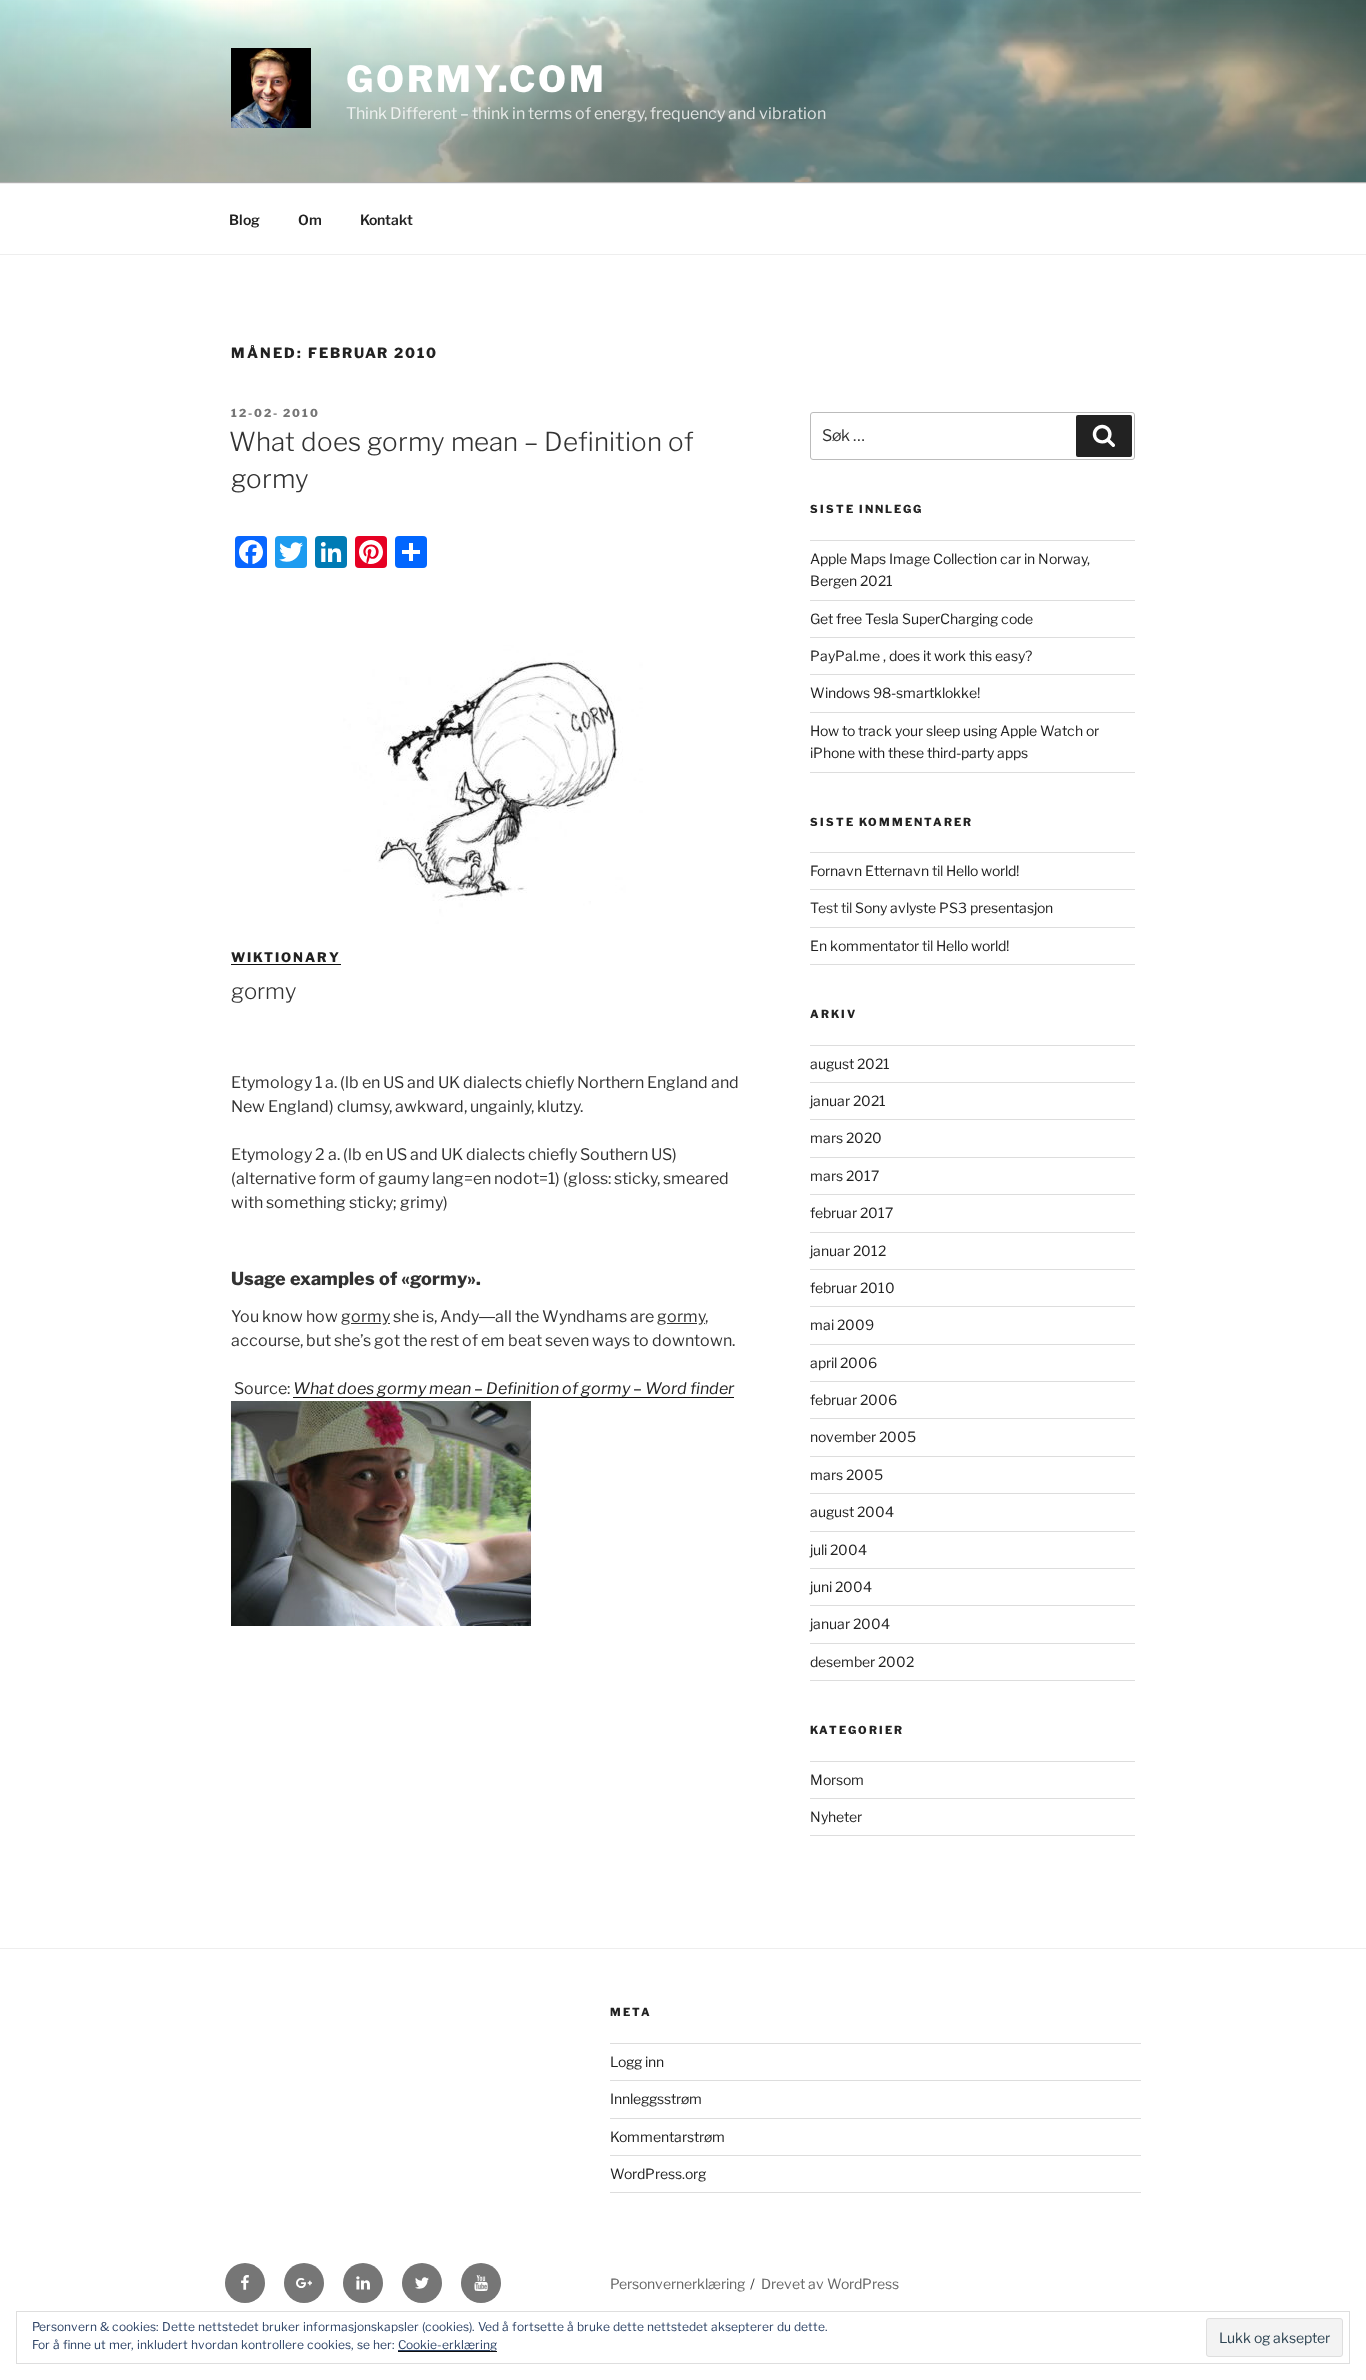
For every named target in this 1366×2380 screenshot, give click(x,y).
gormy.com (476, 79)
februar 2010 (852, 1287)
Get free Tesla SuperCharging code (921, 618)
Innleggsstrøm (656, 2098)
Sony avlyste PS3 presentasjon (954, 907)
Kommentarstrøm (667, 2136)
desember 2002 (862, 1661)
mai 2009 (842, 1324)
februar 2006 (853, 1399)
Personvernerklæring (677, 2283)
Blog (244, 219)
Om (310, 219)
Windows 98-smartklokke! (895, 692)
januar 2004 (850, 1623)
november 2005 (863, 1436)
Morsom (837, 1779)
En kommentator (864, 945)
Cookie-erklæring (447, 2344)
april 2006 (843, 1362)
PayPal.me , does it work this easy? (921, 655)
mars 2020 (846, 1137)
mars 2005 (846, 1474)
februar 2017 (851, 1212)
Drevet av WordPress (830, 2283)
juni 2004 (841, 1586)
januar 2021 (848, 1100)
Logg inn (637, 2061)
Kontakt (386, 219)
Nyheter (836, 1816)
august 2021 (850, 1063)
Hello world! (982, 870)
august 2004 (852, 1511)
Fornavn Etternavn (869, 870)
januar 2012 (848, 1250)
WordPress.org (658, 2173)
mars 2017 (844, 1175)
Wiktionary (286, 957)
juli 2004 (838, 1549)
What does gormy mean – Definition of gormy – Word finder (513, 1388)
